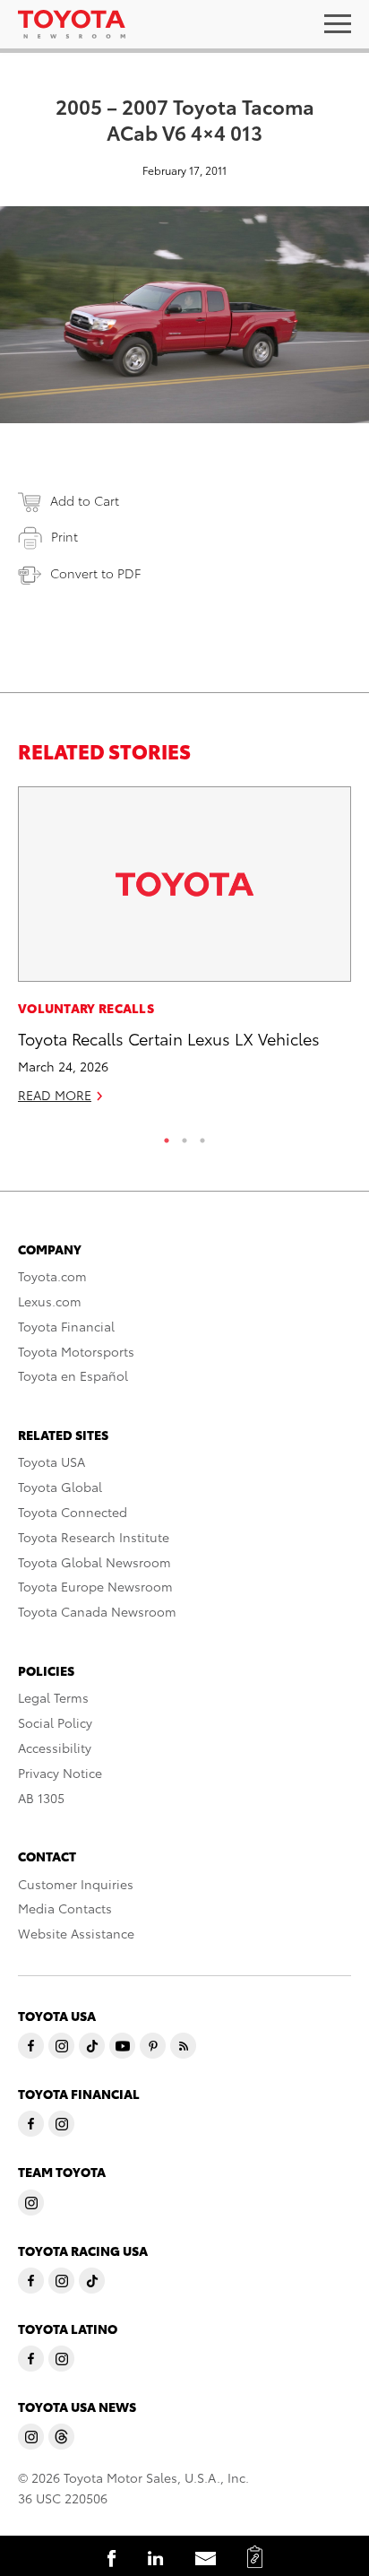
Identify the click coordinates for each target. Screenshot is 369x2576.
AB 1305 (41, 1798)
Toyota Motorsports (76, 1351)
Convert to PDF (95, 573)
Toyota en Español (73, 1375)
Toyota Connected (73, 1512)
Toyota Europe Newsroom (95, 1586)
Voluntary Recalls (86, 1008)
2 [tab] (184, 1136)
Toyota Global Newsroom (94, 1562)
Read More (55, 1095)
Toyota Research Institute (94, 1537)
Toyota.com (52, 1276)
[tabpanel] (184, 953)
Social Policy (55, 1722)
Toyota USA (51, 1461)
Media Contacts (65, 1908)
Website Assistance (76, 1933)
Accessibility (55, 1748)
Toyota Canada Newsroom (97, 1611)
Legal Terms (53, 1697)
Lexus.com (50, 1301)
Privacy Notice (60, 1773)
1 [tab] (167, 1136)
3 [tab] (202, 1136)
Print (64, 536)
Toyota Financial (66, 1326)
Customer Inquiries (76, 1884)
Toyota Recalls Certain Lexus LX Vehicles (169, 1038)
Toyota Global (60, 1487)
